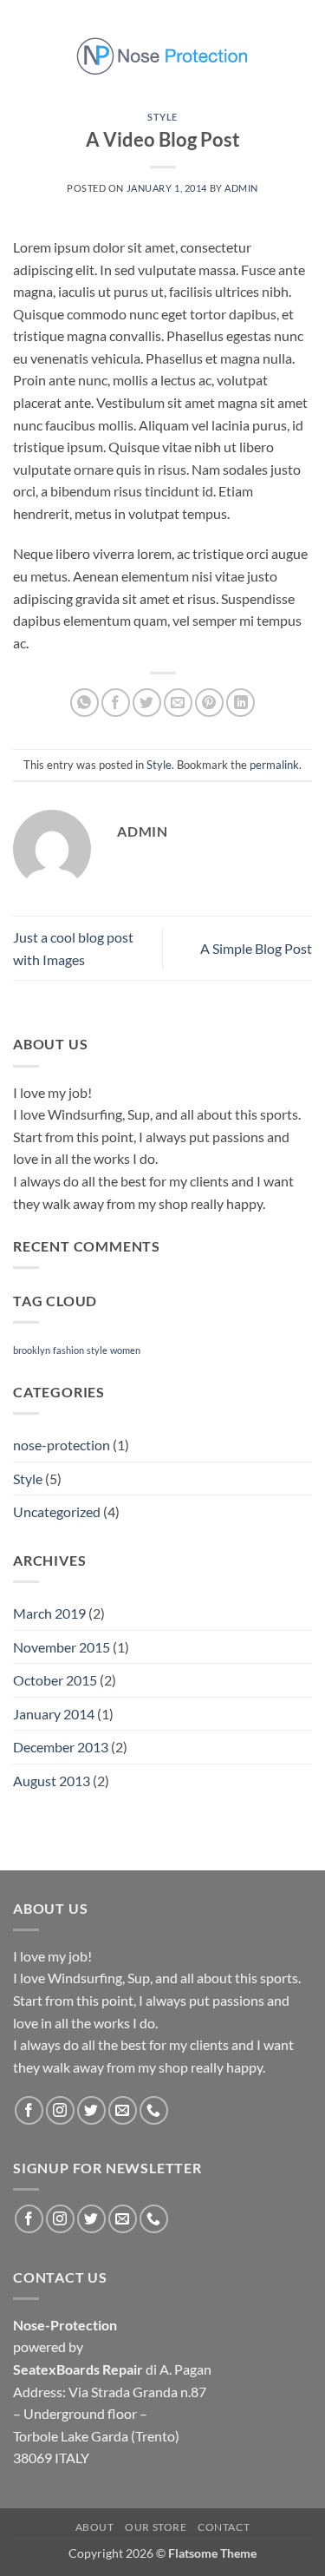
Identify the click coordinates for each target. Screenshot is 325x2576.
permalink (274, 765)
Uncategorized (57, 1511)
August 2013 (52, 1781)
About (95, 2527)
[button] (23, 55)
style (97, 1350)
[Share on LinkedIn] (240, 703)
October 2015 (55, 1680)
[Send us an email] (123, 2110)
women (125, 1350)
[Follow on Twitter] (91, 2110)
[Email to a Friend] (178, 703)
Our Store (156, 2527)
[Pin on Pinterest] (209, 703)
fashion (68, 1350)
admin (241, 188)
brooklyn (32, 1350)
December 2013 (61, 1747)
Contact (224, 2527)
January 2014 (54, 1714)
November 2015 (62, 1647)
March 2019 (49, 1613)
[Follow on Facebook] (29, 2110)
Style (162, 117)
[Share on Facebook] (116, 703)
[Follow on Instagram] (60, 2110)
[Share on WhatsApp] (84, 703)
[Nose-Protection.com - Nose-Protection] (163, 56)
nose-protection (62, 1445)
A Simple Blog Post (256, 948)
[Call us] (154, 2110)
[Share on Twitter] (147, 703)
